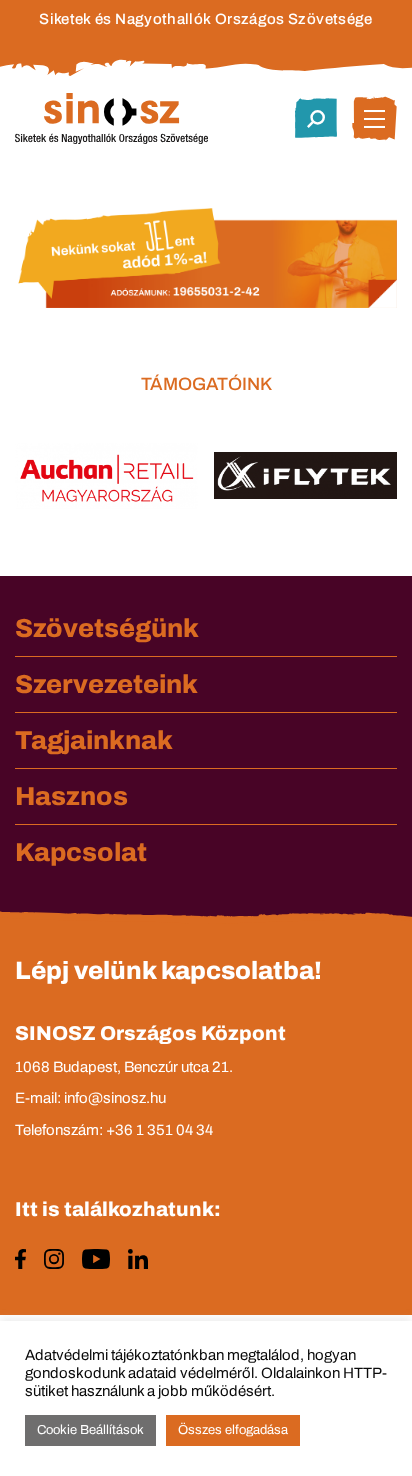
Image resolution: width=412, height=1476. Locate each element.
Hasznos (71, 796)
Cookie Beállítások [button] (90, 1430)
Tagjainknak (94, 740)
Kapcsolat (81, 852)
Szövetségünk (107, 628)
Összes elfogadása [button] (233, 1430)
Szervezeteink (106, 684)
